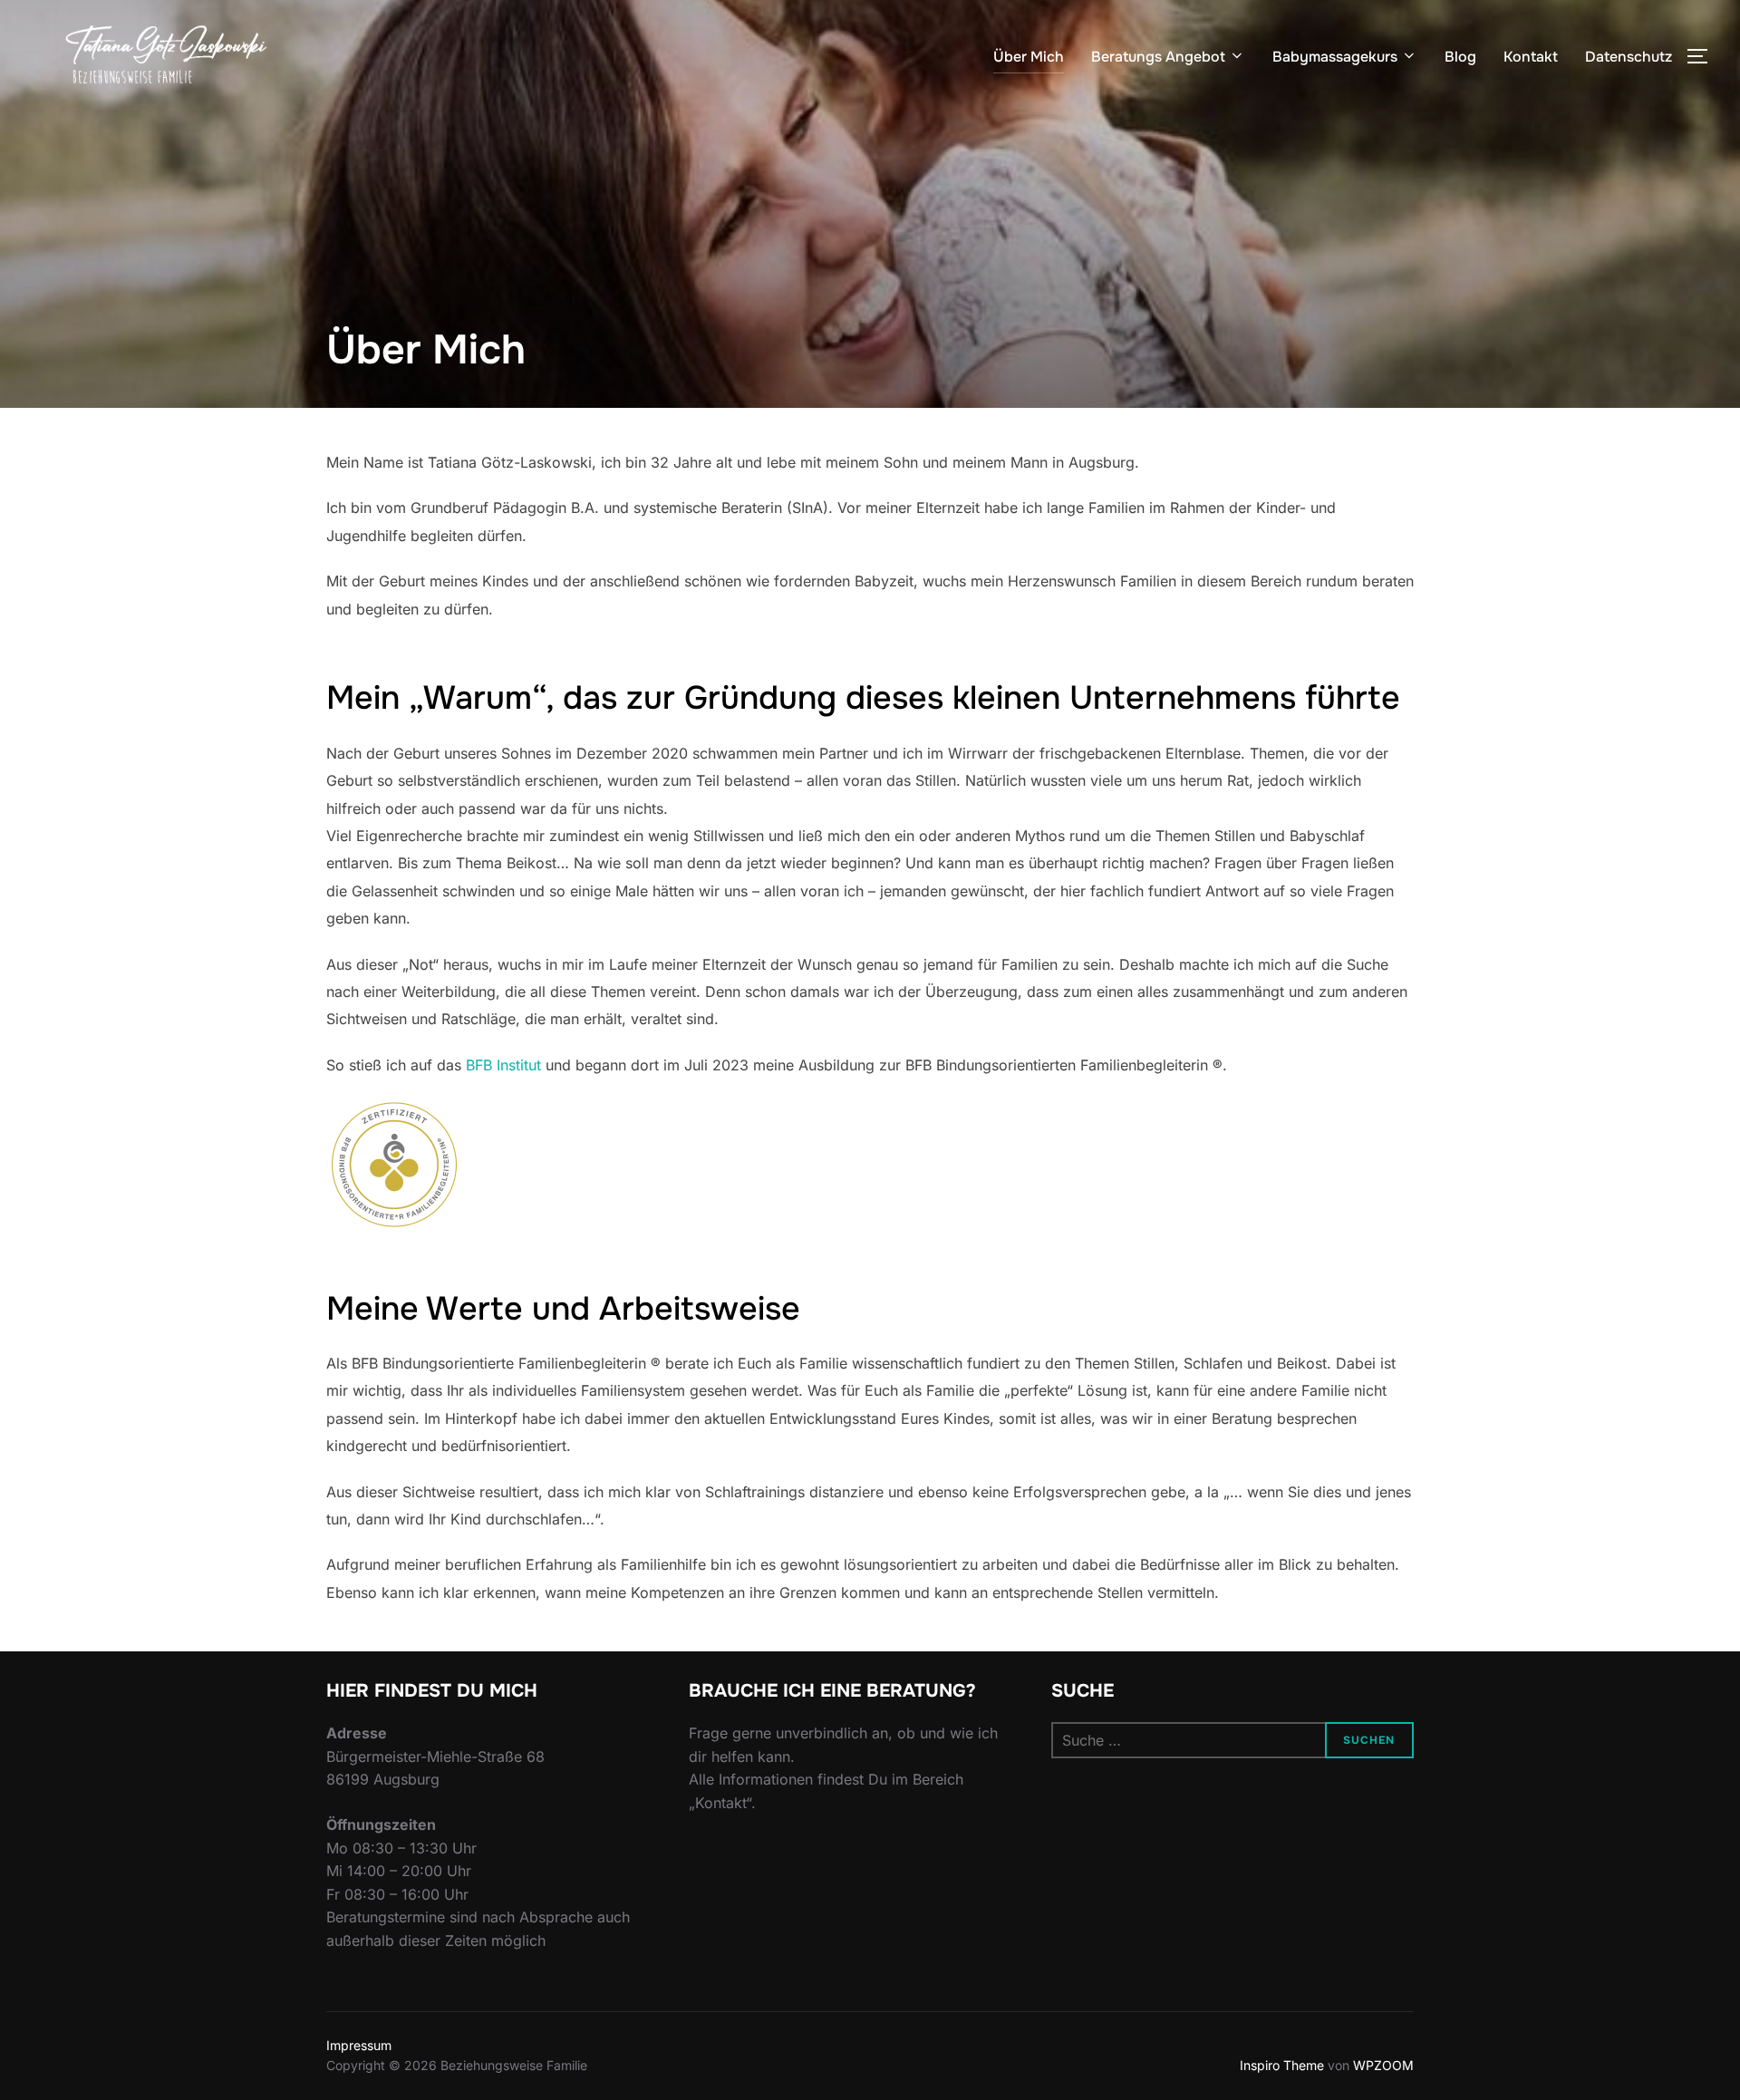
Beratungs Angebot (1158, 57)
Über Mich (1029, 57)
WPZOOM (1383, 2065)
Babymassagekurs (1335, 57)
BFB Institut (503, 1065)
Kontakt (1531, 57)
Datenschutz (1629, 57)
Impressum (359, 2045)
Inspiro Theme (1282, 2065)
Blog (1460, 57)
